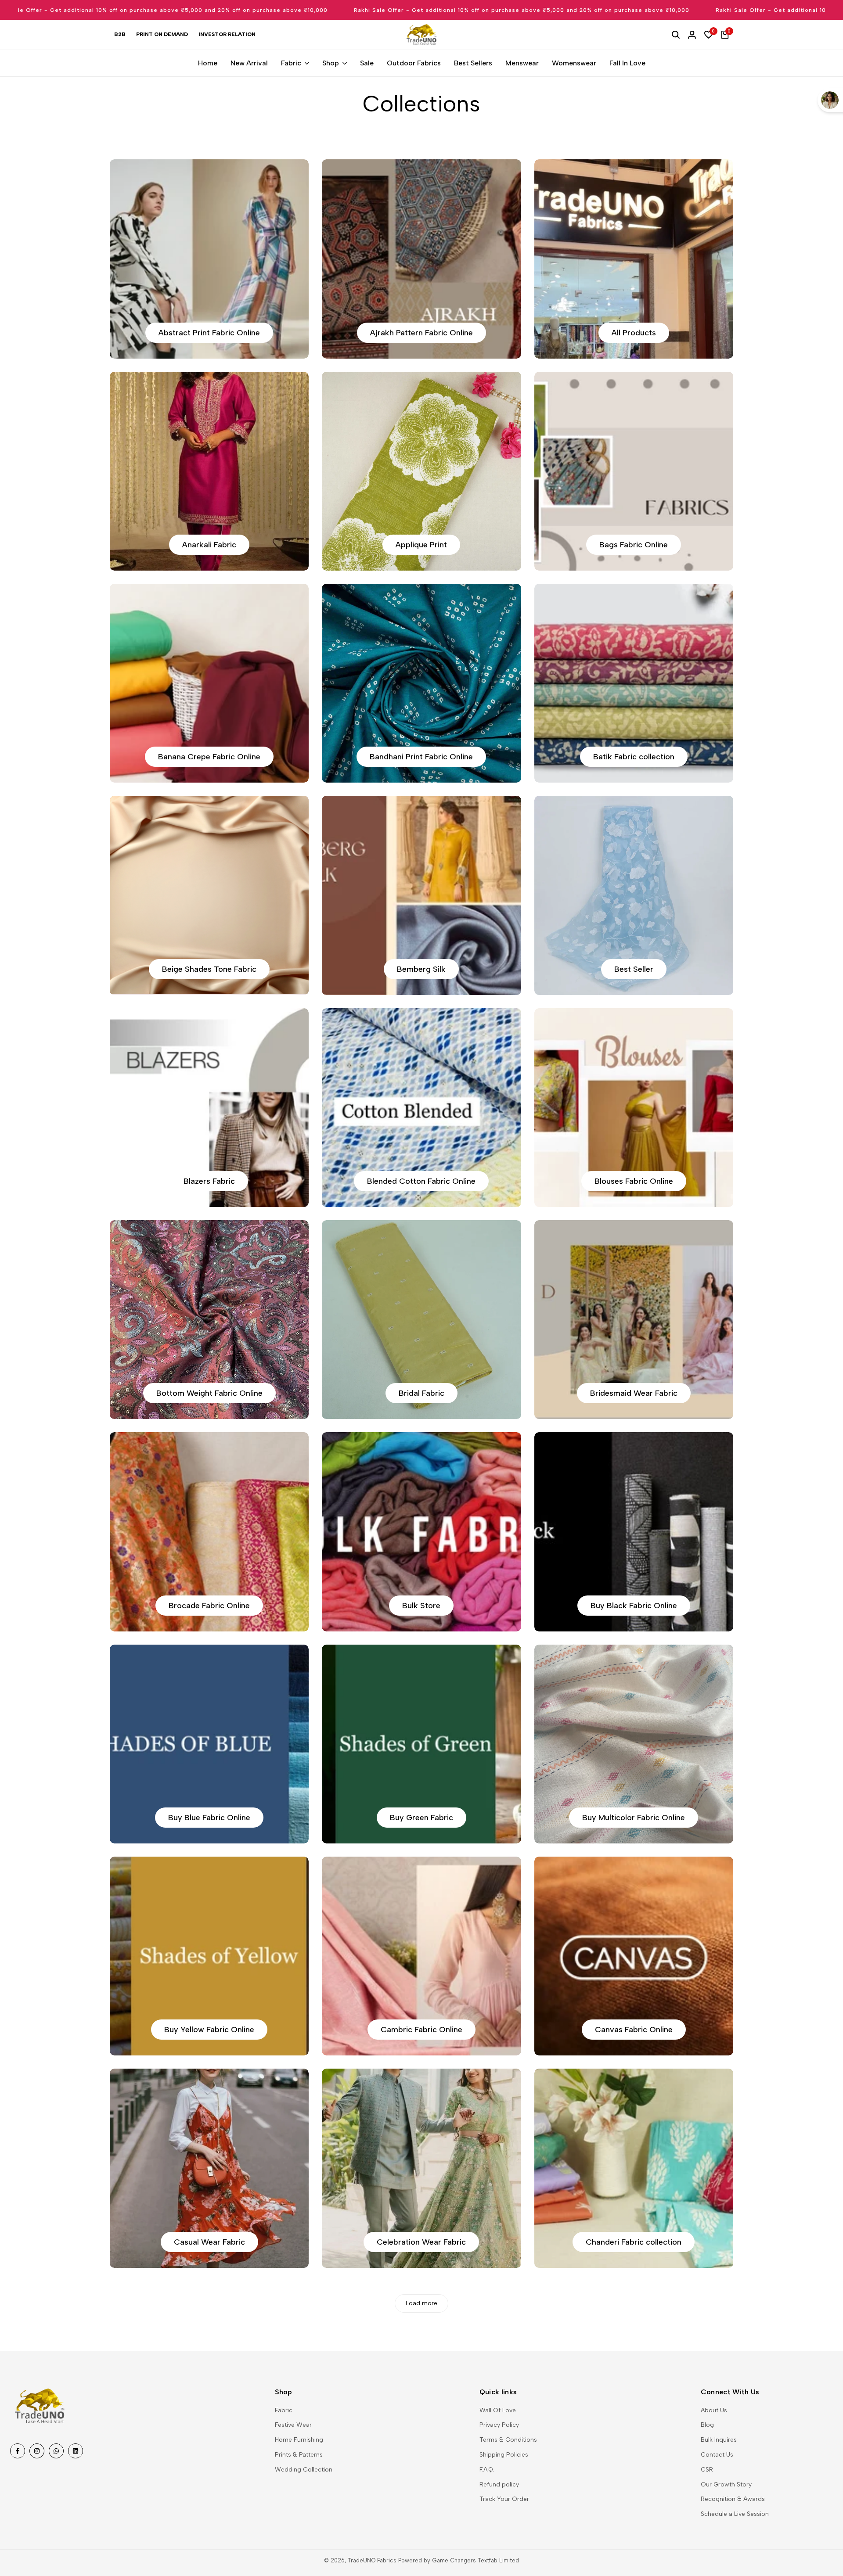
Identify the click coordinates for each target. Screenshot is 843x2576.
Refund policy (499, 2484)
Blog (707, 2425)
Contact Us (717, 2455)
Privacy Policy (499, 2425)
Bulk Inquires (719, 2440)
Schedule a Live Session (735, 2514)
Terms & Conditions (508, 2440)
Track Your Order (504, 2499)
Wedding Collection (304, 2470)
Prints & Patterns (299, 2455)
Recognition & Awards (733, 2499)
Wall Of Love (498, 2410)
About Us (714, 2410)
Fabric (284, 2410)
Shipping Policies (504, 2455)
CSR (707, 2470)
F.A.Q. (487, 2470)
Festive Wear (293, 2425)
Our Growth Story (726, 2484)
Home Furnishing (299, 2440)
